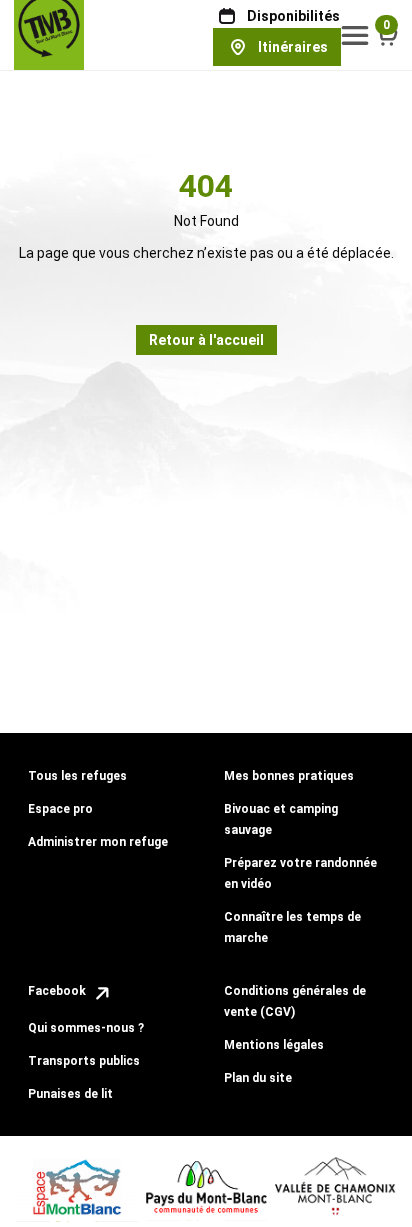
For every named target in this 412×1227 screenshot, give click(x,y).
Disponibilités (293, 16)
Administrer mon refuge (98, 842)
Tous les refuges (77, 776)
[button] (355, 35)
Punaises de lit (70, 1094)
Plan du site (258, 1078)
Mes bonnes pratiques (289, 776)
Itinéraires (293, 47)
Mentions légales (274, 1045)
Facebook (58, 991)
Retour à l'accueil (206, 340)
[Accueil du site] (49, 34)
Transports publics (84, 1061)
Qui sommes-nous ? (86, 1028)
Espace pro (60, 809)
